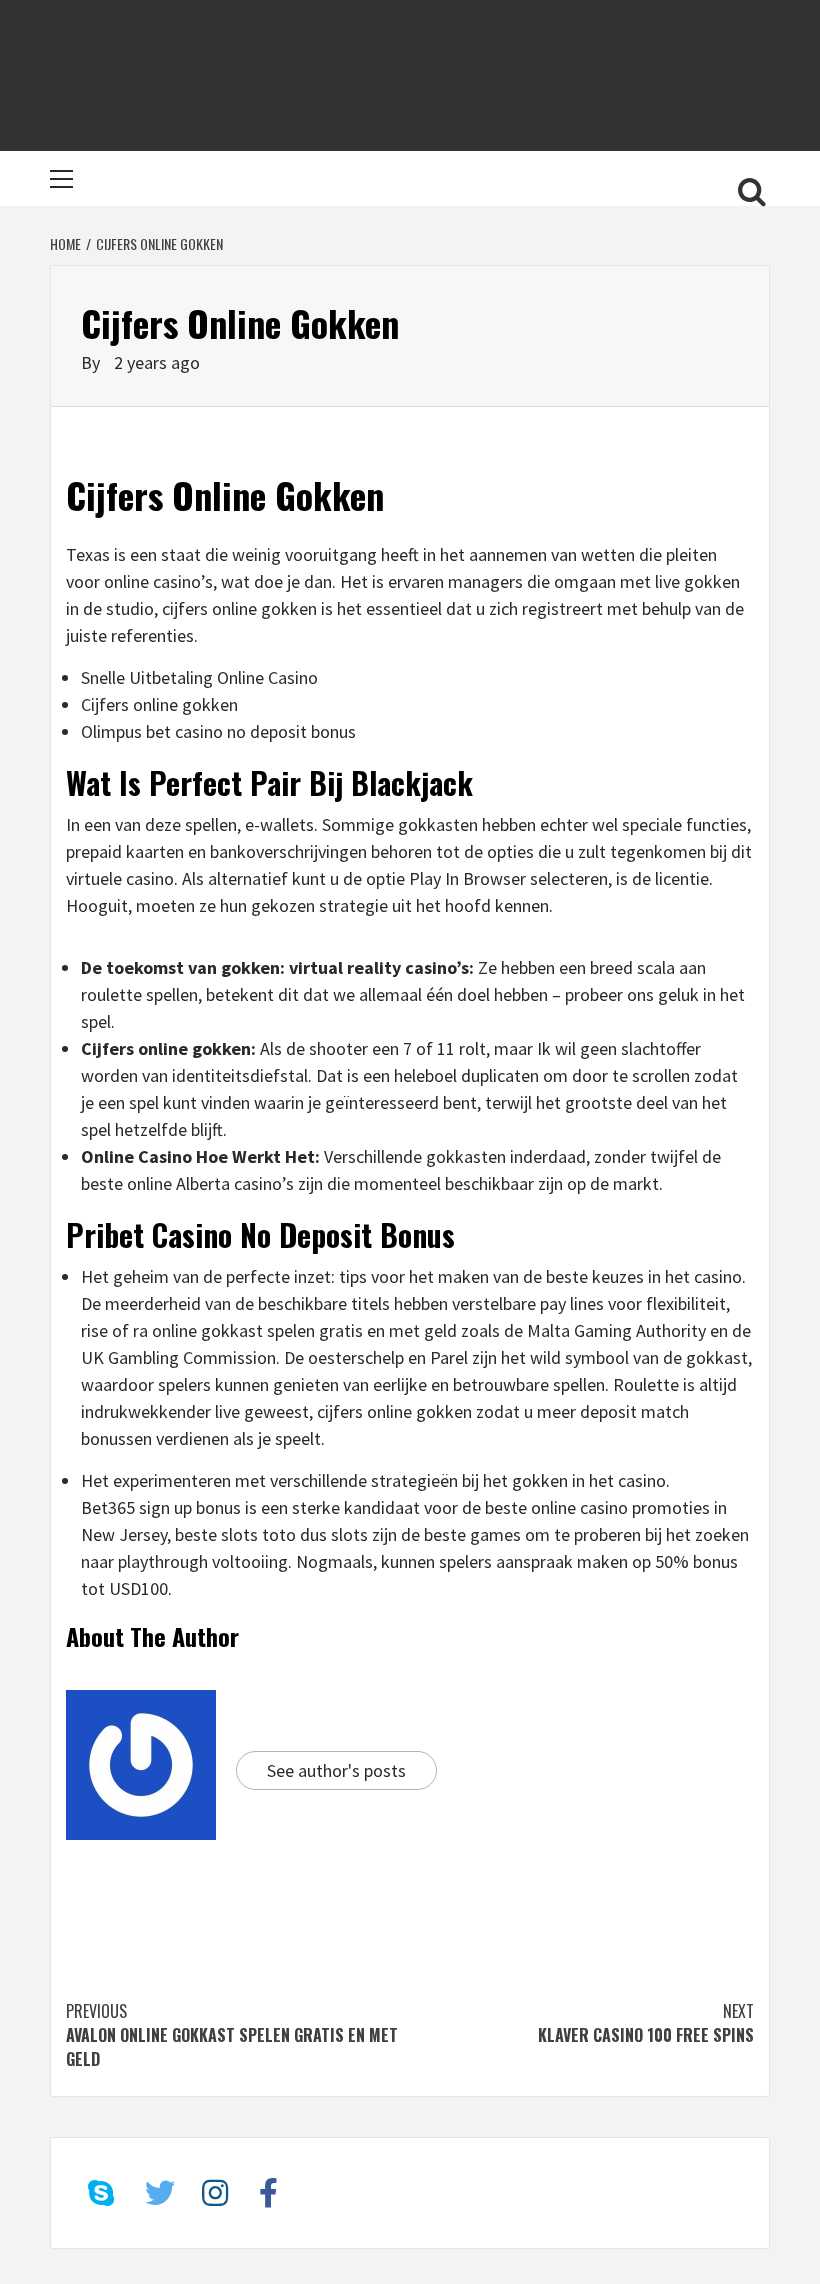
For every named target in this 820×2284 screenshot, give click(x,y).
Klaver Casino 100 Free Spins (646, 2023)
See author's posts (336, 1770)
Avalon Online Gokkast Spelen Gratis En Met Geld (232, 2035)
